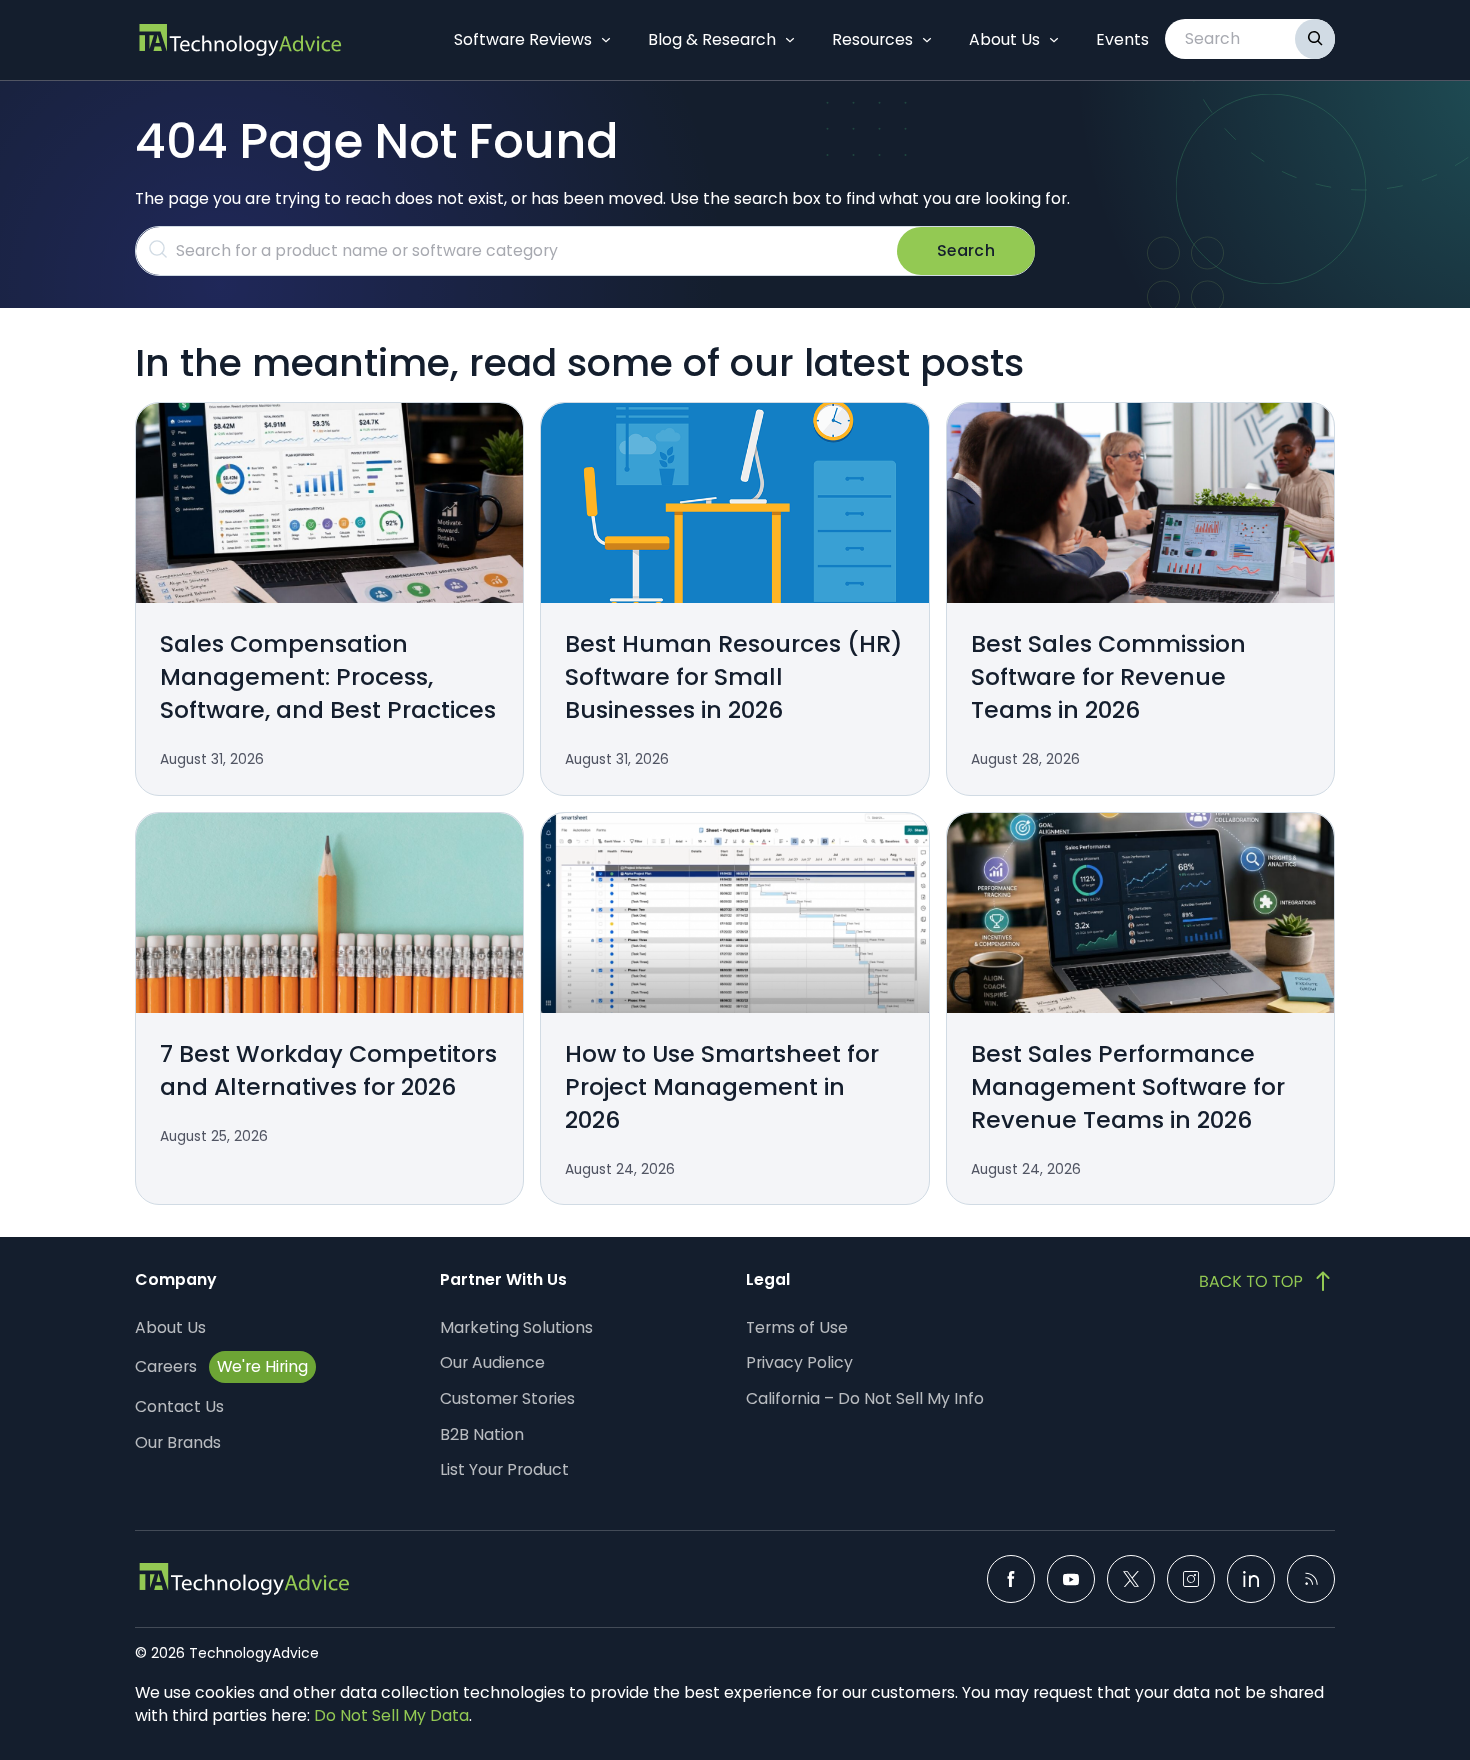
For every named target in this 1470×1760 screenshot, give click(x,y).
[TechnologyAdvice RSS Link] (1311, 1579)
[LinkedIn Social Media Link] (1251, 1579)
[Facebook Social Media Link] (1011, 1579)
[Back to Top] (1267, 1281)
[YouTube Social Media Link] (1071, 1579)
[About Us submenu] (1054, 40)
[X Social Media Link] (1131, 1579)
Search (966, 250)
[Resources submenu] (927, 40)
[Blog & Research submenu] (790, 40)
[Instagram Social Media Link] (1191, 1579)
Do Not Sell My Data (391, 1715)
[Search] (1315, 39)
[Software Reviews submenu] (606, 40)
